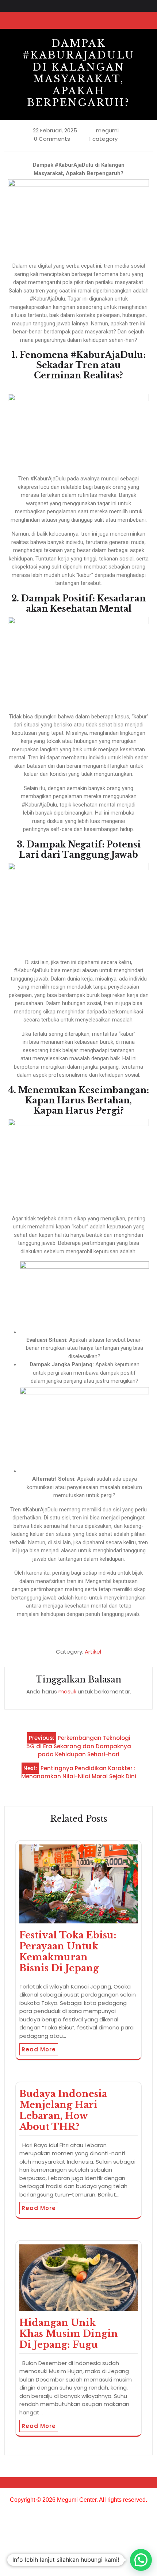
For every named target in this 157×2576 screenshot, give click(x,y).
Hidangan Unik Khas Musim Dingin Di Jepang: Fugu (69, 2334)
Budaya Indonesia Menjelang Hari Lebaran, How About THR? (63, 2110)
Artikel (93, 1652)
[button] (141, 2560)
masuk (67, 1691)
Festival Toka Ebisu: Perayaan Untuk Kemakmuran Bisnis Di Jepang (68, 1952)
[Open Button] (137, 20)
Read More (39, 2049)
